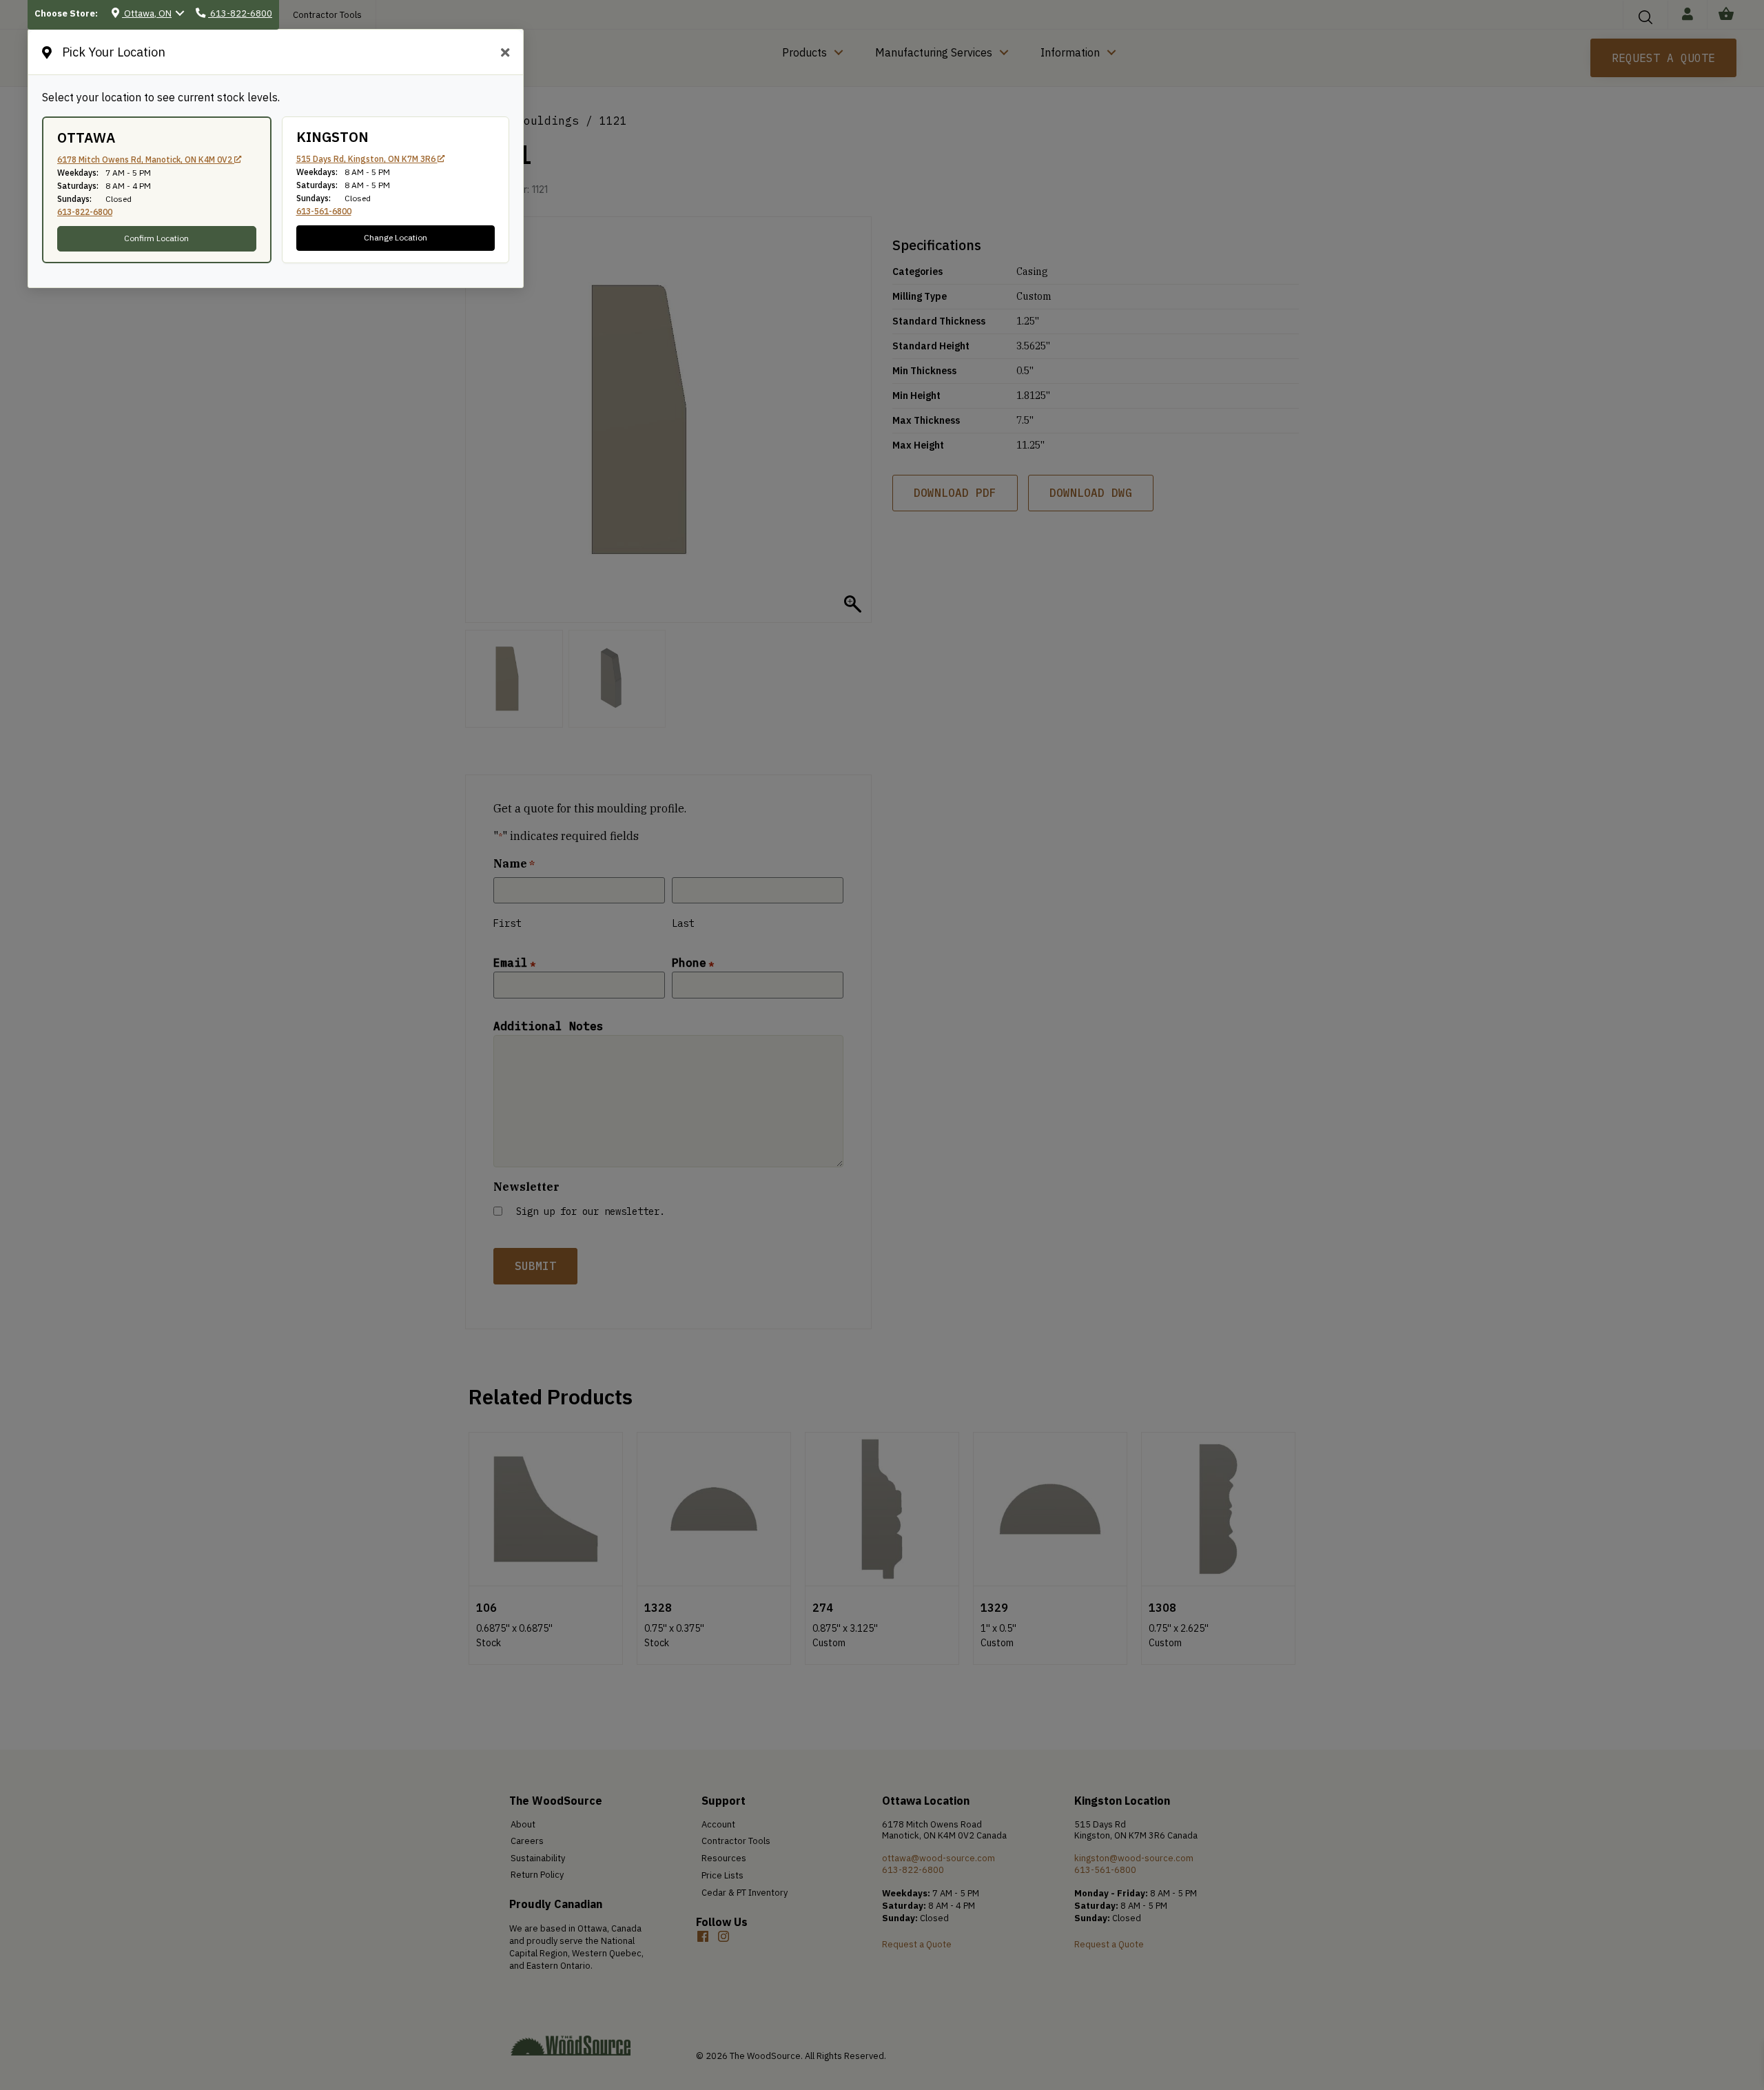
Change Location (396, 237)
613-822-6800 (85, 212)
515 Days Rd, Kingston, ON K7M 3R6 (367, 159)
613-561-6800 (324, 211)
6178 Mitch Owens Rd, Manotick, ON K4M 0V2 (146, 160)
